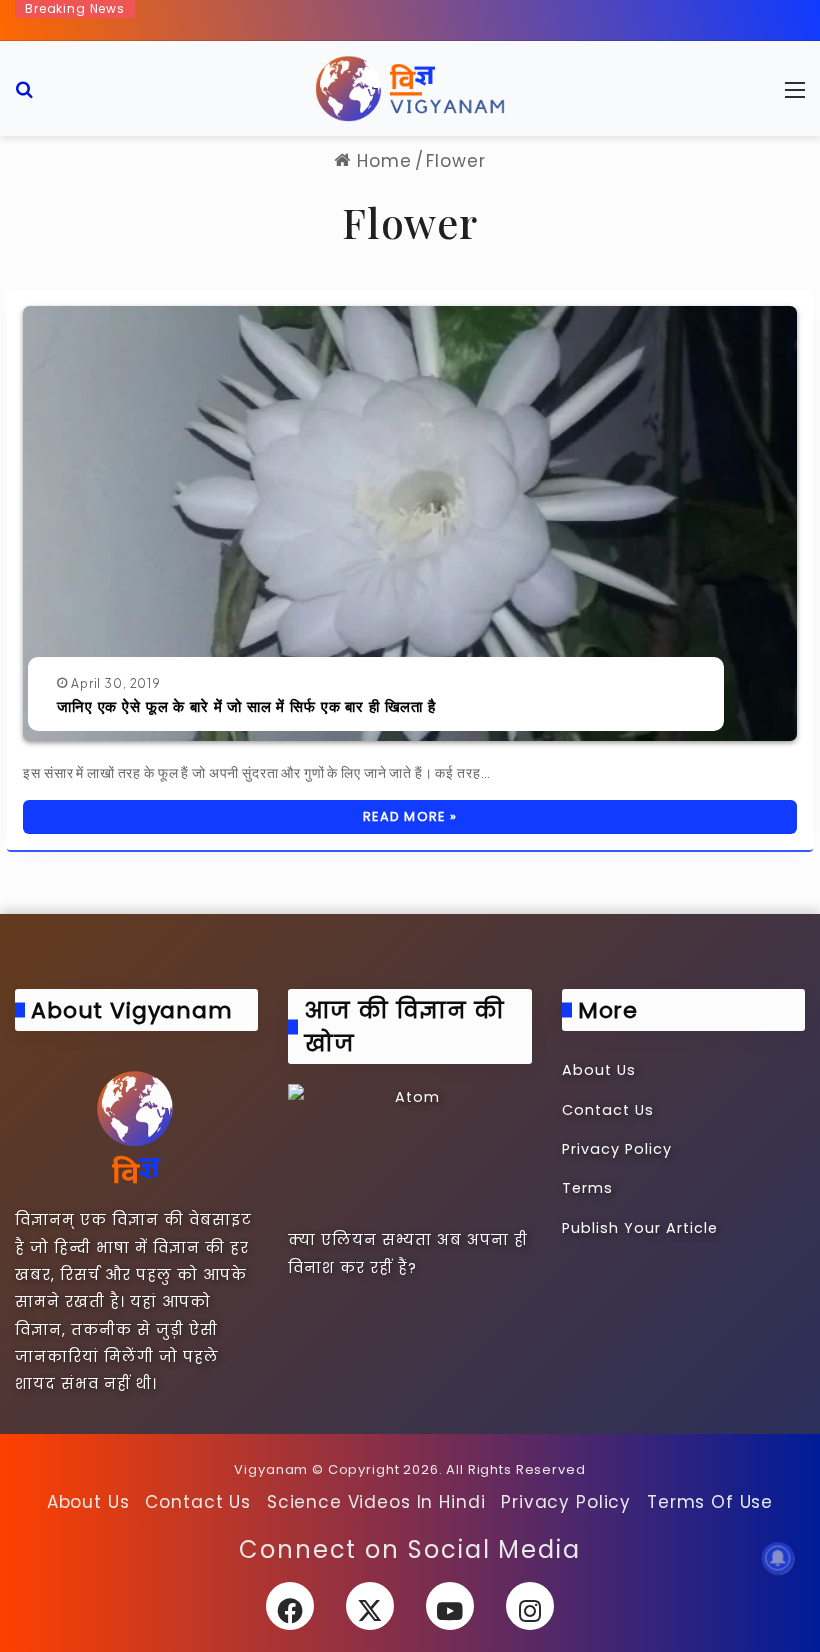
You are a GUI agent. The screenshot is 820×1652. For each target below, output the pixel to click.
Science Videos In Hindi (376, 1502)
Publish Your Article (640, 1228)
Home (381, 161)
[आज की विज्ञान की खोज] (409, 1152)
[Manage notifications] (778, 1558)
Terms (587, 1188)
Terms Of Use (710, 1502)
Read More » (410, 816)
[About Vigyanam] (136, 1126)
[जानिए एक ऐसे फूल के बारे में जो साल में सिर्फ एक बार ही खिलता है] (409, 523)
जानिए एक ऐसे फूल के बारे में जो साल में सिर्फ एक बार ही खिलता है (246, 706)
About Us (599, 1070)
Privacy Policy (617, 1149)
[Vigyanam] (410, 88)
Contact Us (608, 1110)
